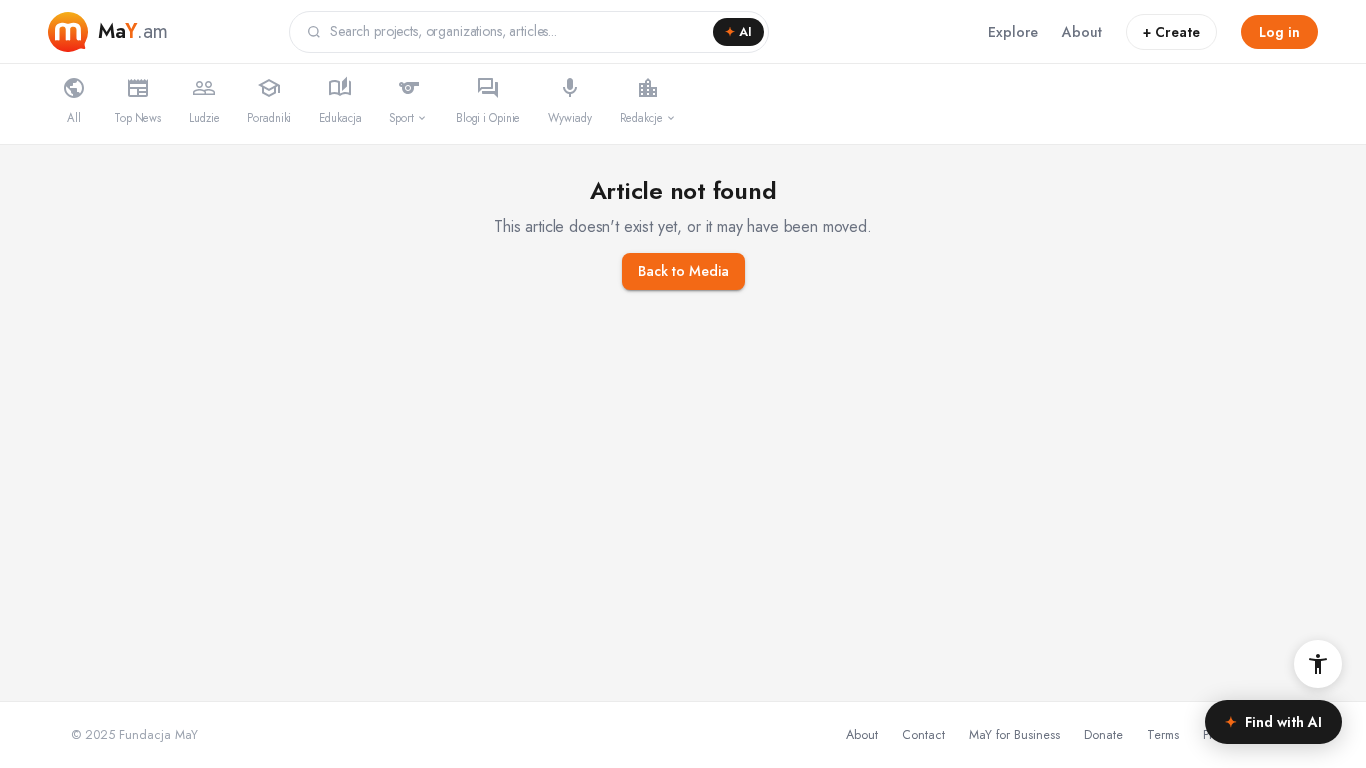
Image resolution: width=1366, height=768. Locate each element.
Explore (1013, 32)
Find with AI (1273, 722)
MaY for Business (1014, 735)
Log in (1279, 32)
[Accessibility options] (1318, 664)
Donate (1103, 735)
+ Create (1171, 32)
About (1082, 32)
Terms (1163, 735)
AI (738, 32)
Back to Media (683, 271)
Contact (923, 735)
